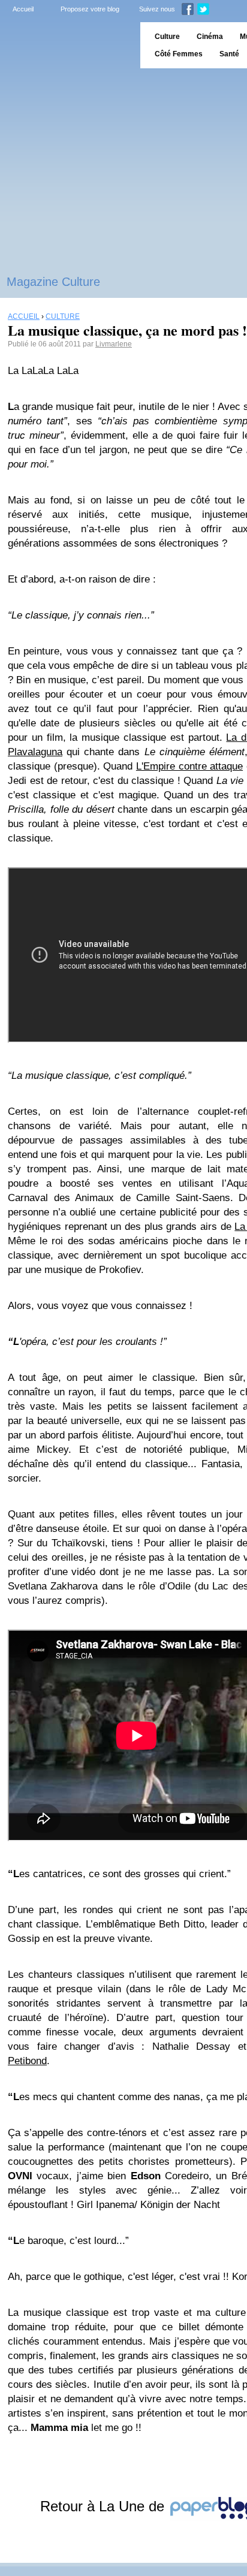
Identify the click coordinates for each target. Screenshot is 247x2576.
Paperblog (66, 45)
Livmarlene (114, 344)
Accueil (23, 9)
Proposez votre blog (90, 9)
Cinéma (210, 37)
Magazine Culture (53, 282)
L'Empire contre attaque (189, 766)
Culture (167, 37)
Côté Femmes (179, 54)
